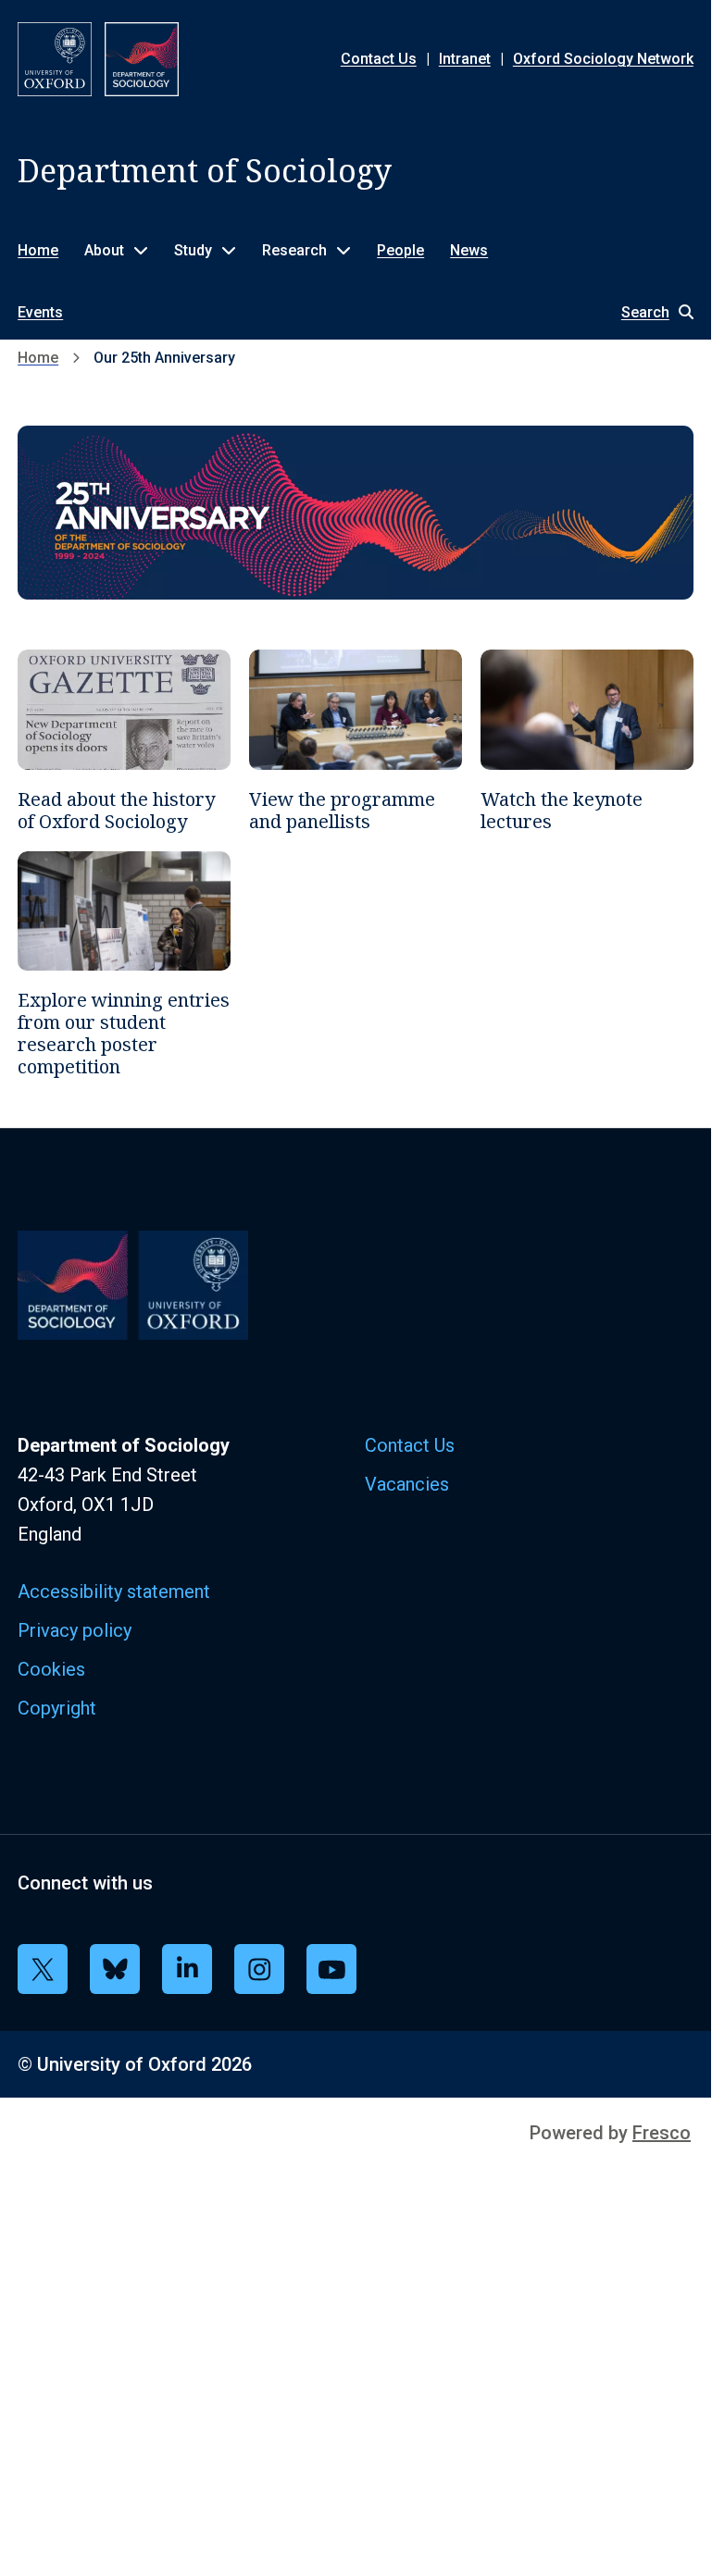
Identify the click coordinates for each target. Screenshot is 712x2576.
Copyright (57, 1708)
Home (38, 250)
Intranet (465, 59)
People (400, 250)
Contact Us (379, 59)
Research (294, 250)
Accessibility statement (114, 1591)
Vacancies (407, 1484)
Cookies (51, 1669)
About (104, 250)
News (469, 250)
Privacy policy (75, 1630)
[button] (648, 312)
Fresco (662, 2133)
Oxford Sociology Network (603, 59)
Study (193, 250)
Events (40, 312)
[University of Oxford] (55, 59)
